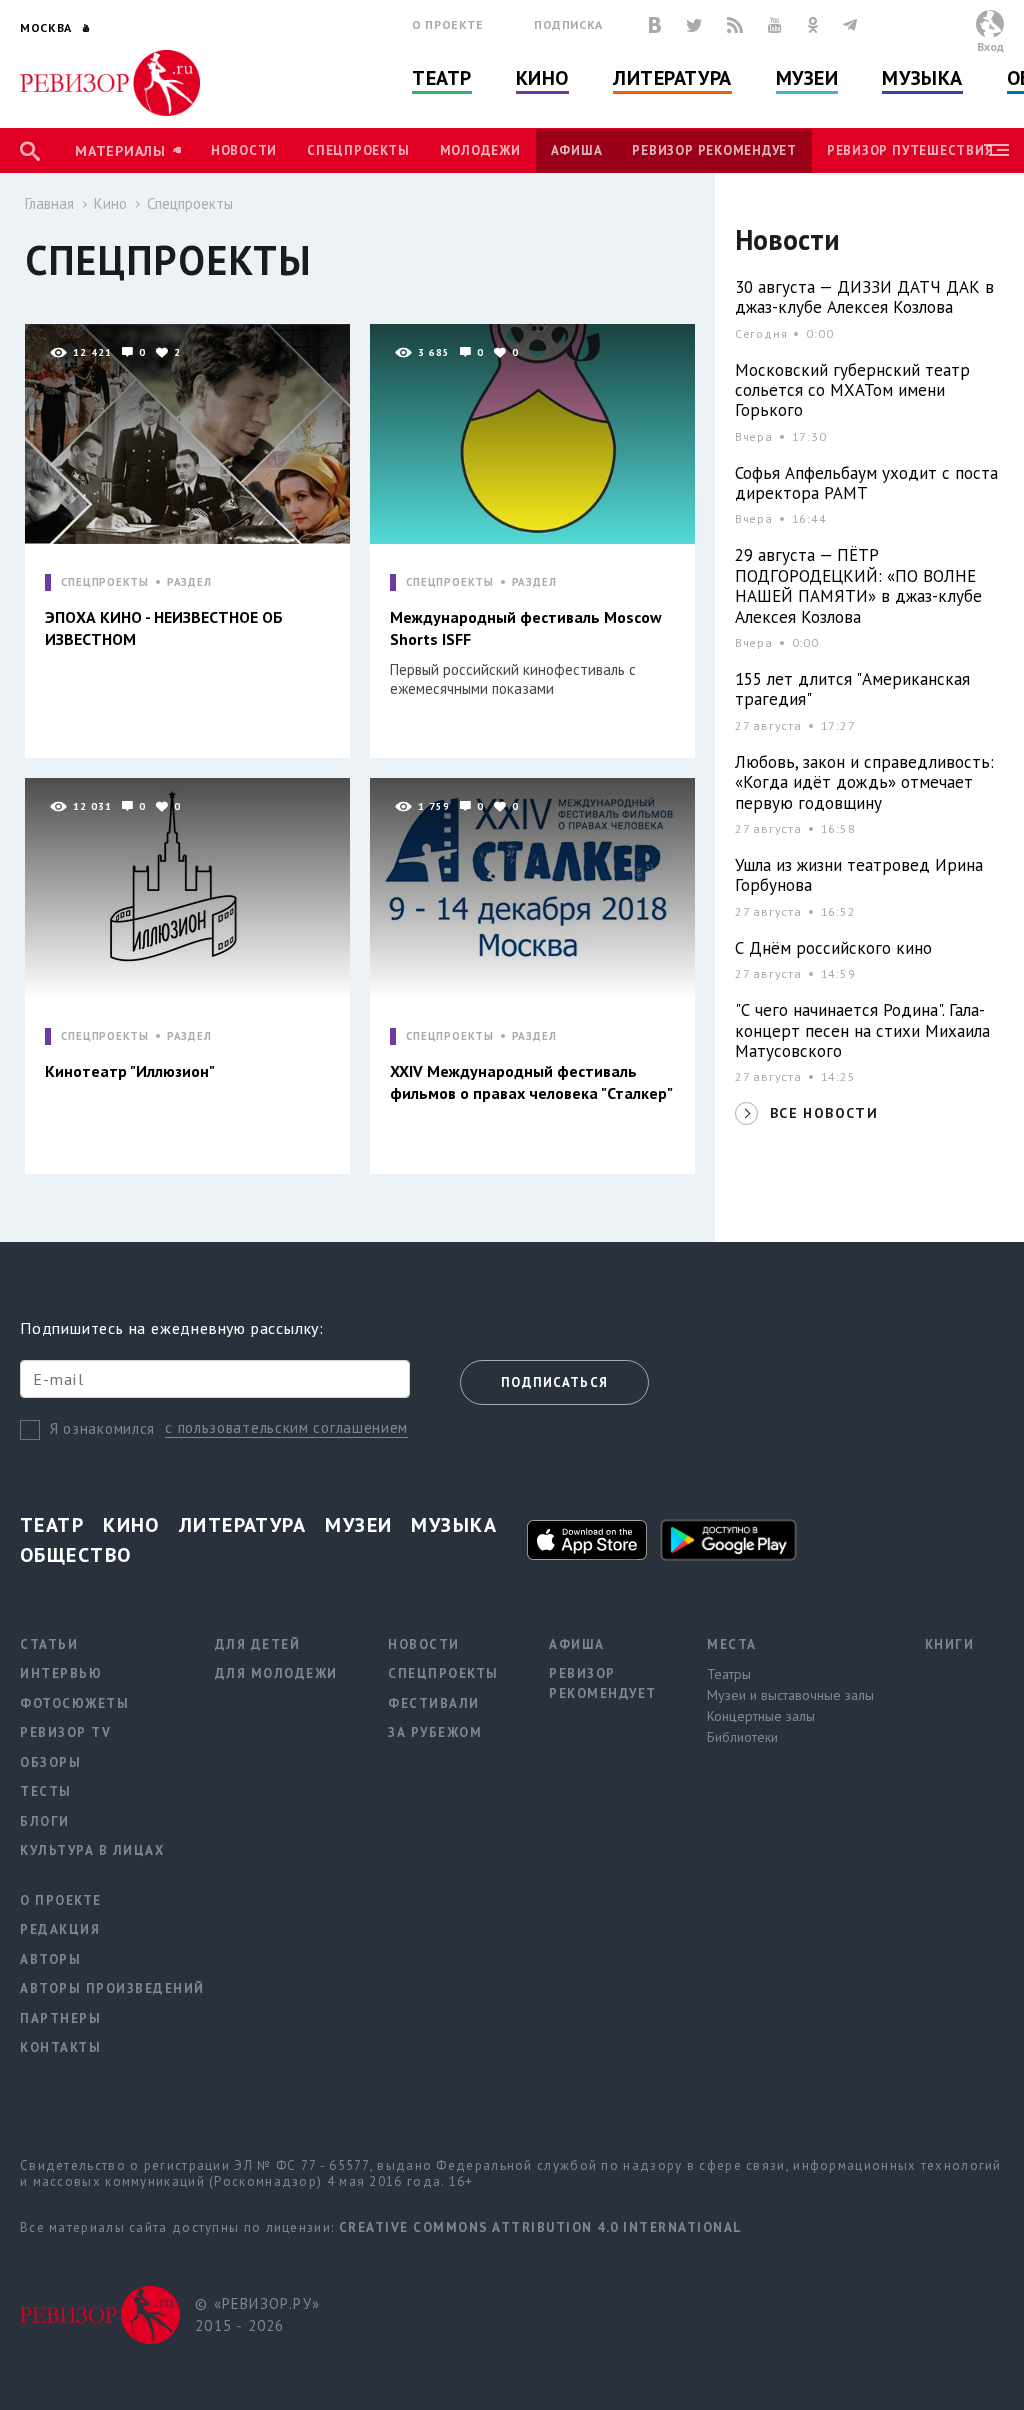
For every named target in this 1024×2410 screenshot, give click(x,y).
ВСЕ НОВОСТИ (824, 1113)
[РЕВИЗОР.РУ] (110, 83)
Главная (49, 203)
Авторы (50, 1959)
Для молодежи (276, 1673)
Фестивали (434, 1703)
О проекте (448, 24)
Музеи (807, 78)
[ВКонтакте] (655, 25)
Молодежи (480, 150)
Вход (990, 46)
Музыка (922, 78)
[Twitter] (694, 25)
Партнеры (60, 2018)
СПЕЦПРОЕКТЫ (105, 582)
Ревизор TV (65, 1732)
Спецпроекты (358, 150)
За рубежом (435, 1732)
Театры (729, 1674)
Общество (76, 1555)
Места (732, 1644)
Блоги (45, 1821)
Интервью (61, 1673)
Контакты (60, 2047)
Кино (542, 78)
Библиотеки (742, 1737)
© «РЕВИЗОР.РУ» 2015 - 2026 (257, 2315)
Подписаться (554, 1382)
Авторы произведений (112, 1988)
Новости (244, 150)
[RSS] (735, 25)
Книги (950, 1644)
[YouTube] (775, 25)
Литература (672, 78)
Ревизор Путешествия (910, 150)
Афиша (577, 150)
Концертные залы (761, 1716)
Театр (442, 78)
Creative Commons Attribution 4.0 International (541, 2227)
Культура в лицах (92, 1850)
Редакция (60, 1929)
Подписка (568, 24)
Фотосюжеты (74, 1703)
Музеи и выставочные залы (790, 1695)
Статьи (49, 1644)
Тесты (46, 1791)
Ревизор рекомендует (714, 150)
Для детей (258, 1644)
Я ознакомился (102, 1428)
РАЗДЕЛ (189, 582)
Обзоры (50, 1762)
